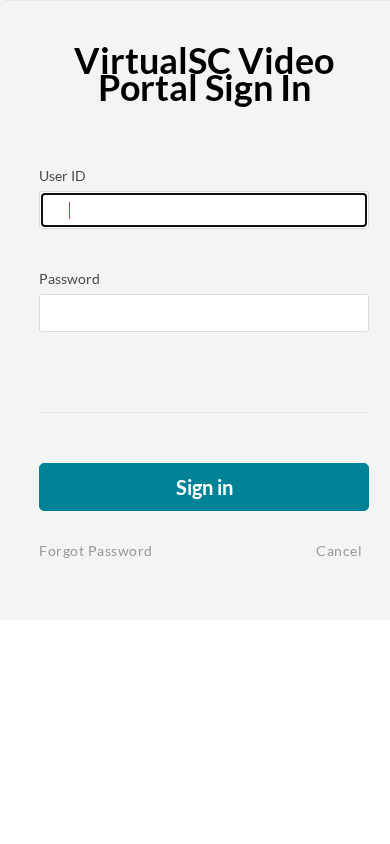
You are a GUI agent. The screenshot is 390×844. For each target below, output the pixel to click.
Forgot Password (96, 550)
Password (69, 278)
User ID (62, 175)
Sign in (204, 487)
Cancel (339, 550)
